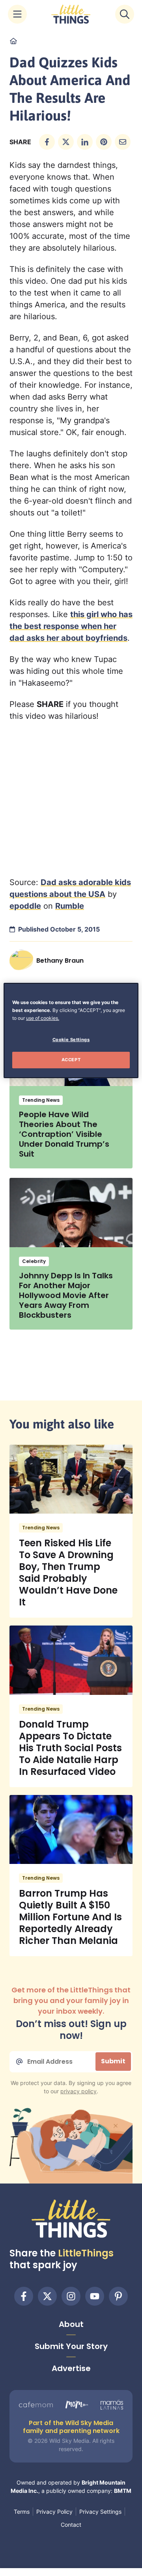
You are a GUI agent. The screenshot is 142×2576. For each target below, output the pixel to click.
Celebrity (34, 1261)
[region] (71, 1030)
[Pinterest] (118, 2296)
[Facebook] (24, 2296)
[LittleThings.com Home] (71, 14)
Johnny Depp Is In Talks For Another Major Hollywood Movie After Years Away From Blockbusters (66, 1295)
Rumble (70, 906)
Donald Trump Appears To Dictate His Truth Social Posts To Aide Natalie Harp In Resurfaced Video (70, 1748)
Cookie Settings (71, 1040)
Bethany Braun (60, 961)
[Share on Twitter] (66, 142)
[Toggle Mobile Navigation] (17, 14)
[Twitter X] (47, 2296)
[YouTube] (95, 2296)
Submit (113, 2061)
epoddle (25, 906)
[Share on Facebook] (47, 142)
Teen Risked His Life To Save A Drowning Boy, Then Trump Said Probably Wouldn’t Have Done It (68, 1573)
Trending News (41, 1100)
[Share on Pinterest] (104, 142)
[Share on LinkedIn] (85, 142)
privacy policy (78, 2091)
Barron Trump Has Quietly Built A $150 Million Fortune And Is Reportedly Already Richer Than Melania (70, 1917)
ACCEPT (71, 1060)
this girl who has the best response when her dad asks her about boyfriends (71, 626)
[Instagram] (71, 2296)
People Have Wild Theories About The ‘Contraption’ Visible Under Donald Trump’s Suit (64, 1134)
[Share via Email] (123, 142)
